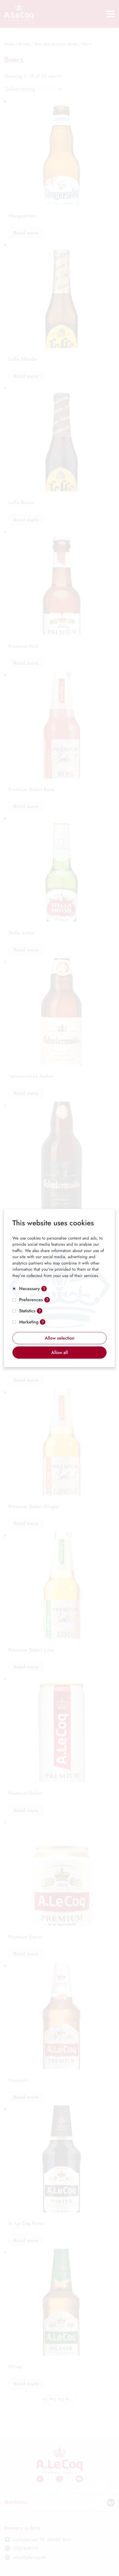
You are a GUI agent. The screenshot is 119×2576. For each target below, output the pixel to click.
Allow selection (60, 1338)
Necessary (29, 1289)
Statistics (27, 1311)
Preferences (31, 1300)
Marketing (29, 1322)
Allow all (59, 1352)
